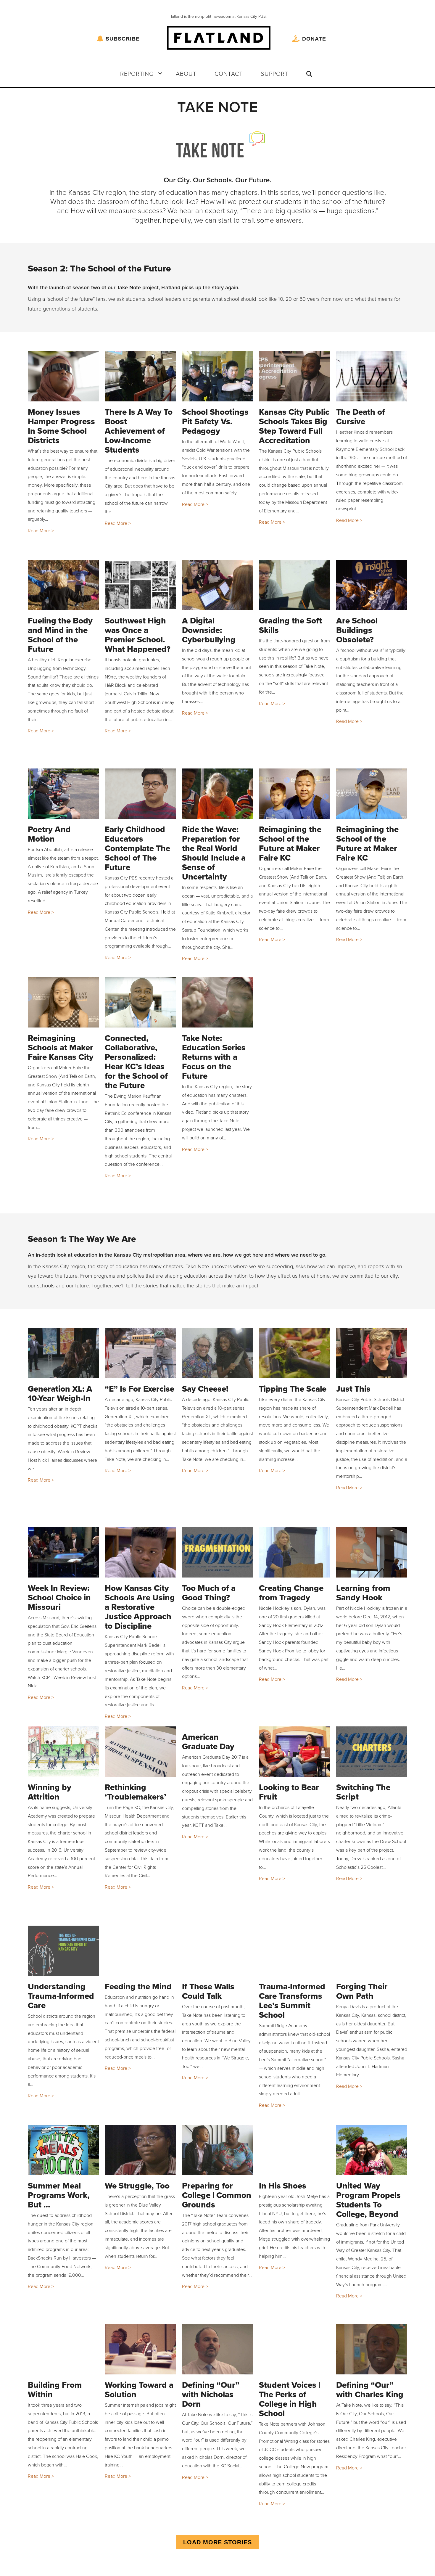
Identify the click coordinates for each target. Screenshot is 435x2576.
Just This (353, 1389)
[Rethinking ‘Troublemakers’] (140, 1752)
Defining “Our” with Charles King (370, 2390)
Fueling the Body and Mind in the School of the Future (60, 635)
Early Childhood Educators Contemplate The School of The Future (137, 848)
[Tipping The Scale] (295, 1353)
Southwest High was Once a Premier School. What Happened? (138, 635)
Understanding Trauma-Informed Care (61, 1996)
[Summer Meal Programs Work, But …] (63, 2150)
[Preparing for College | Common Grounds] (218, 2150)
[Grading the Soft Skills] (295, 585)
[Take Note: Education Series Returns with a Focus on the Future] (218, 1002)
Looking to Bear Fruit (289, 1792)
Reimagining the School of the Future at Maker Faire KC (290, 844)
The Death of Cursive (361, 417)
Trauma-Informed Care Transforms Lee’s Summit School (292, 2001)
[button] (160, 73)
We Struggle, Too (137, 2186)
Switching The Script (363, 1792)
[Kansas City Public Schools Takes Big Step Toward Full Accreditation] (295, 376)
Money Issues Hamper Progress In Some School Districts (61, 426)
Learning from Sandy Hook (363, 1593)
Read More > (41, 530)
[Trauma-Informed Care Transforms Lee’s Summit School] (295, 1951)
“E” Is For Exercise (140, 1389)
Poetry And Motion (49, 834)
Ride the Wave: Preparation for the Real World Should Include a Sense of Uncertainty (214, 853)
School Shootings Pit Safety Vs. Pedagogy (215, 421)
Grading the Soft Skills (290, 625)
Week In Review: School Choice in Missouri (59, 1597)
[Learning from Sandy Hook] (372, 1552)
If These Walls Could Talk (208, 1991)
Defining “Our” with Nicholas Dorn (211, 2394)
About (186, 73)
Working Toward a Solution (139, 2390)
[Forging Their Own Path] (372, 1951)
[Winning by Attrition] (63, 1752)
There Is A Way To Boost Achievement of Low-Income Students (139, 431)
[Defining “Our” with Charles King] (372, 2349)
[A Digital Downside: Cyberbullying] (218, 585)
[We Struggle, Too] (140, 2150)
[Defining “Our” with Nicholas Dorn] (218, 2349)
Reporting (137, 73)
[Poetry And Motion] (63, 794)
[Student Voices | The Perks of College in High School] (295, 2349)
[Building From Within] (63, 2349)
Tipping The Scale (293, 1389)
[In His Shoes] (295, 2150)
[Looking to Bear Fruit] (295, 1752)
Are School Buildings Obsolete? (357, 630)
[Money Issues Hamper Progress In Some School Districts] (63, 376)
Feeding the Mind (138, 1986)
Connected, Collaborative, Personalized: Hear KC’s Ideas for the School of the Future (136, 1062)
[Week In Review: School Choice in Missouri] (63, 1552)
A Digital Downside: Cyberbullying (209, 630)
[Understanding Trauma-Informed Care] (63, 1951)
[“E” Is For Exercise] (140, 1353)
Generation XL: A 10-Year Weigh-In (60, 1394)
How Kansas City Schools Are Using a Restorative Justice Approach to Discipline (140, 1607)
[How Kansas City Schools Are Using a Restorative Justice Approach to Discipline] (140, 1552)
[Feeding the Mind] (140, 1951)
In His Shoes (283, 2186)
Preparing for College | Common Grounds (217, 2195)
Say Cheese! (205, 1389)
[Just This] (372, 1353)
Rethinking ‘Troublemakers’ (136, 1792)
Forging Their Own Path (362, 1991)
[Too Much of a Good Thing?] (218, 1552)
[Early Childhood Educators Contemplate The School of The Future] (140, 794)
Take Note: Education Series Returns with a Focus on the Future (214, 1057)
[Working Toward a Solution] (140, 2349)
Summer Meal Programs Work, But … (59, 2195)
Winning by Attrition (50, 1792)
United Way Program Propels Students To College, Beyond (368, 2200)
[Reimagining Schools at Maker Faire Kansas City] (63, 1002)
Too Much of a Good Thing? (209, 1593)
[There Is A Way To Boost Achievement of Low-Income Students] (140, 376)
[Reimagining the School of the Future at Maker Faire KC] (295, 794)
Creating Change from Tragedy (291, 1593)
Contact (229, 73)
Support (274, 73)
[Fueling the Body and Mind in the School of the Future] (63, 585)
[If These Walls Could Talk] (218, 1951)
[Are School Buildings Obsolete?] (372, 585)
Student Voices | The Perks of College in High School (290, 2399)
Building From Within (55, 2390)
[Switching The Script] (372, 1752)
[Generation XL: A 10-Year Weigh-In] (63, 1353)
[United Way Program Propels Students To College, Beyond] (372, 2150)
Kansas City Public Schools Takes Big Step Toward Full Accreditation (294, 426)
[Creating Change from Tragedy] (295, 1552)
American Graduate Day (208, 1742)
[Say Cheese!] (218, 1353)
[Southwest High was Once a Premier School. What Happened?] (140, 585)
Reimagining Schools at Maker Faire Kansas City (61, 1047)
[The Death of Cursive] (372, 376)
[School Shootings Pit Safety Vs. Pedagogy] (218, 376)
